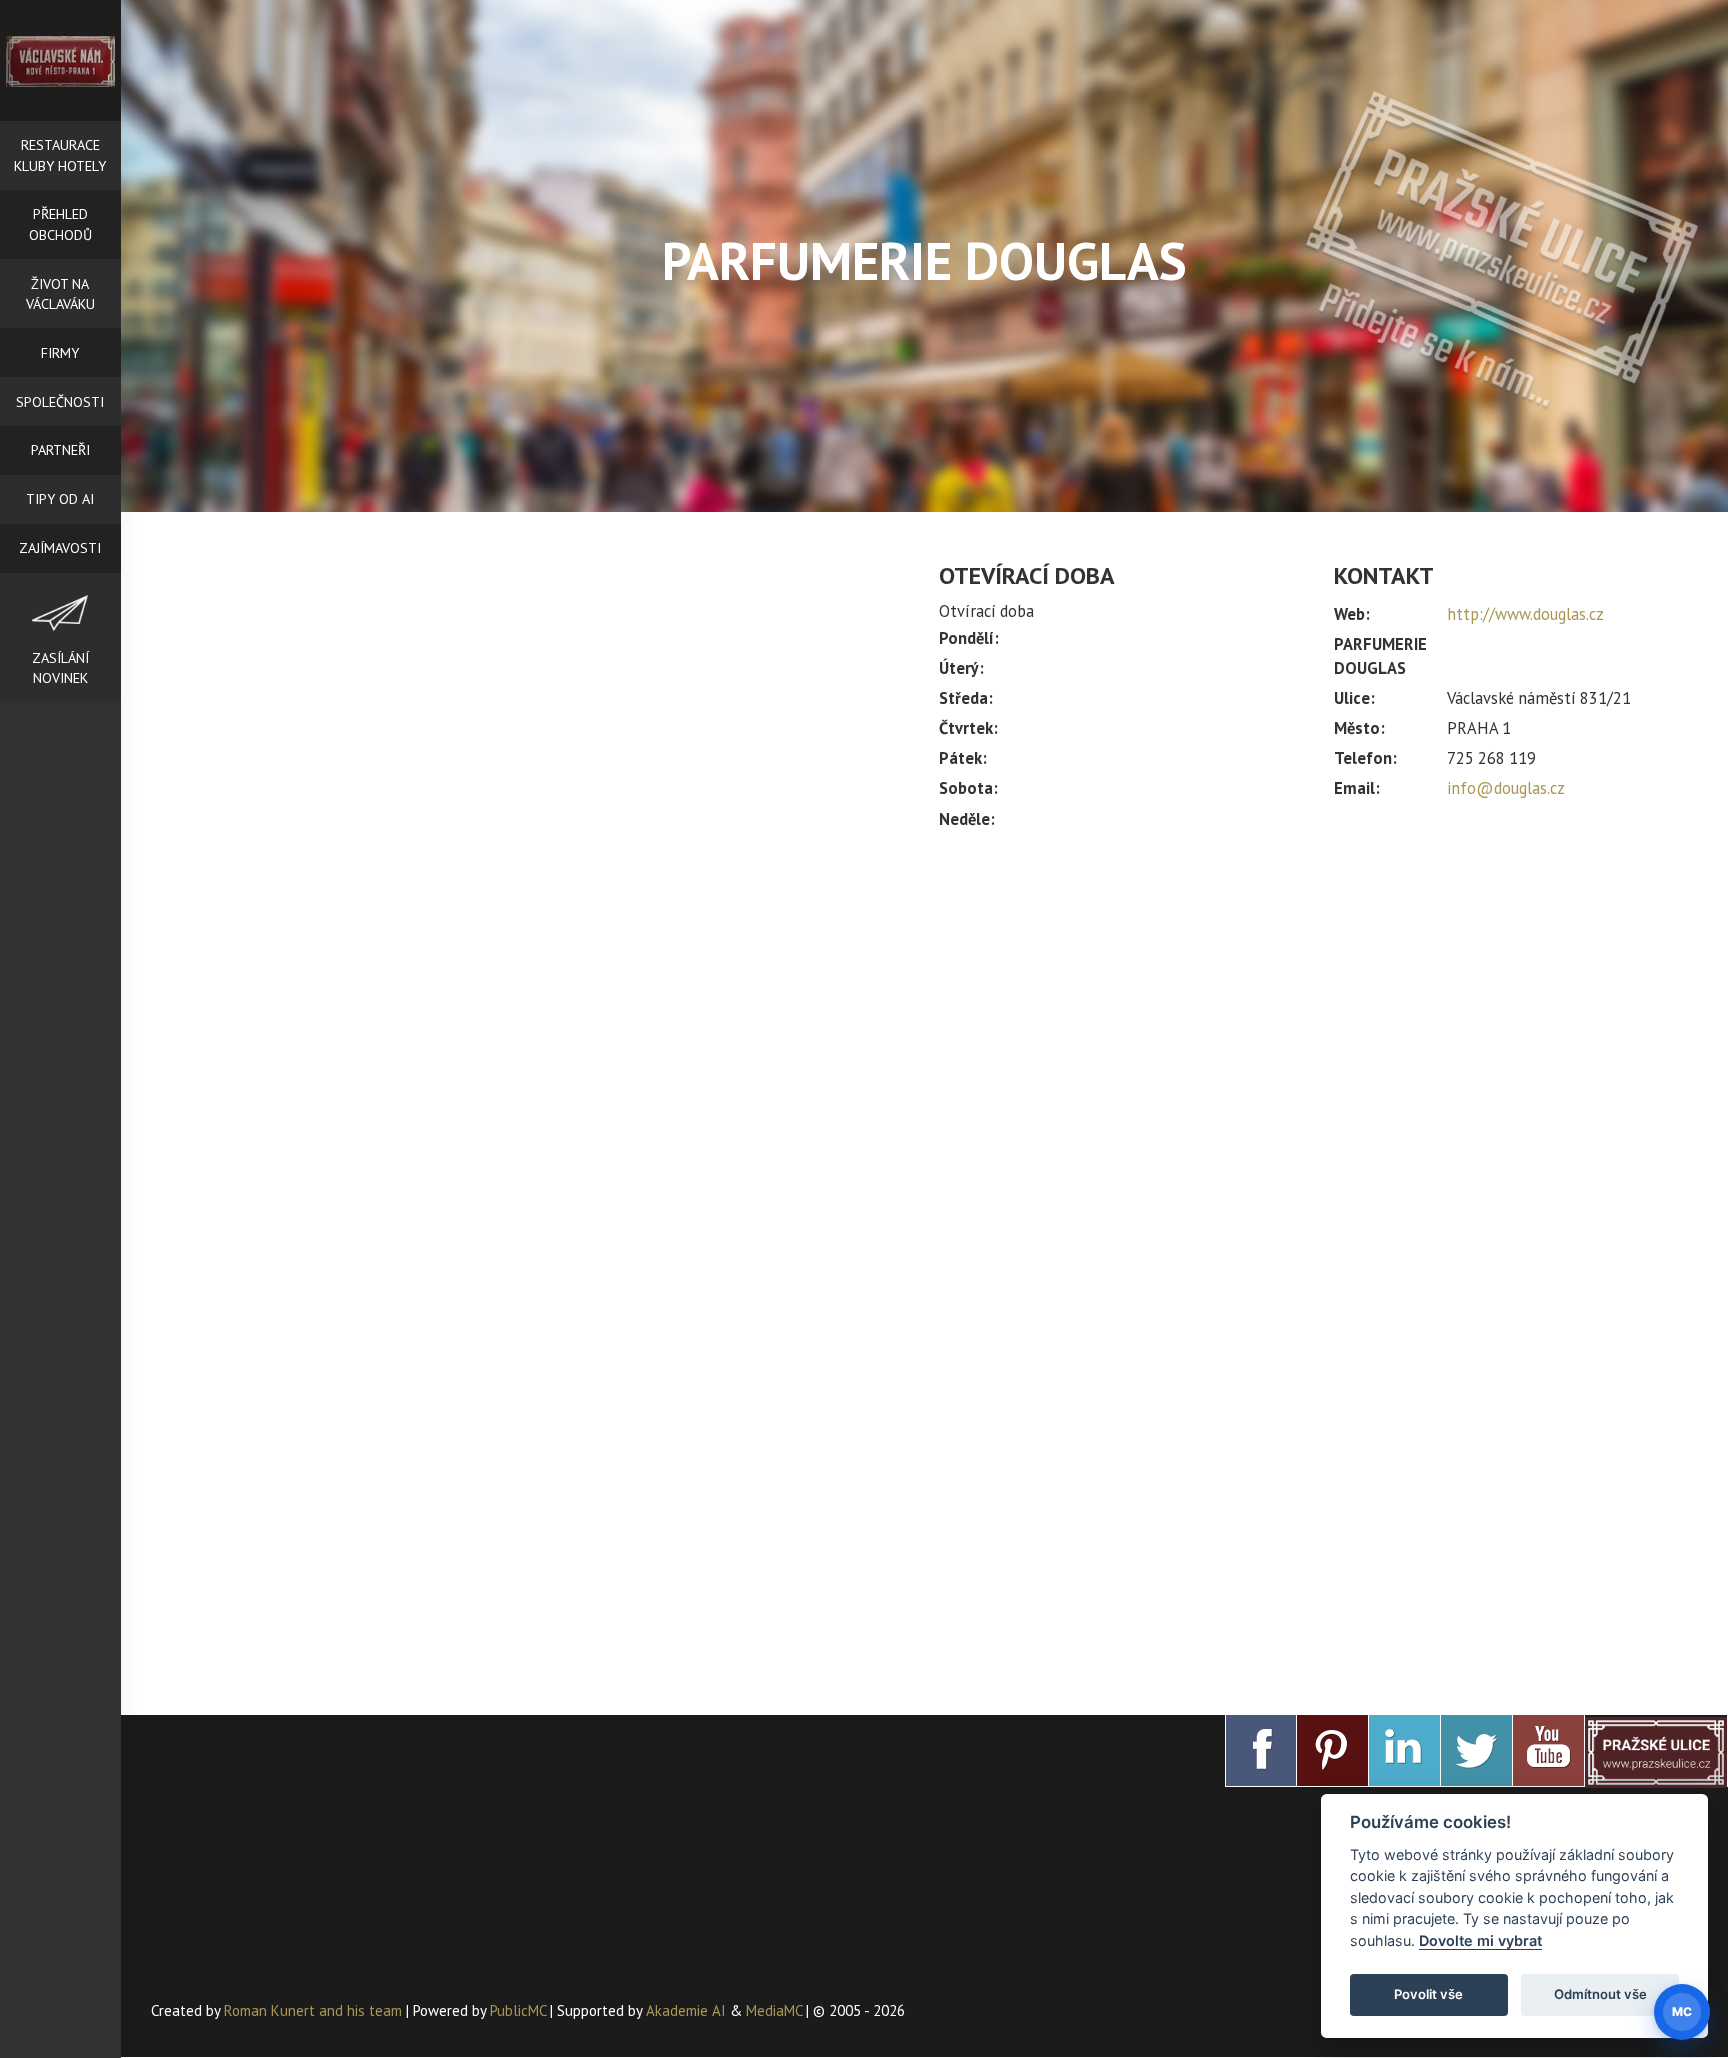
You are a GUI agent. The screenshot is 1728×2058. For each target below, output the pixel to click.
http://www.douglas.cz (1525, 614)
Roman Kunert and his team (315, 2010)
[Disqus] (530, 860)
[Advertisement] (1318, 1012)
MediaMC (774, 2010)
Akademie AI (686, 2010)
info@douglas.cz (1506, 788)
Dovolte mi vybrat (1480, 1940)
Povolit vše (1428, 1994)
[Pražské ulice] (1656, 1751)
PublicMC (518, 2010)
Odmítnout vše (1600, 1994)
